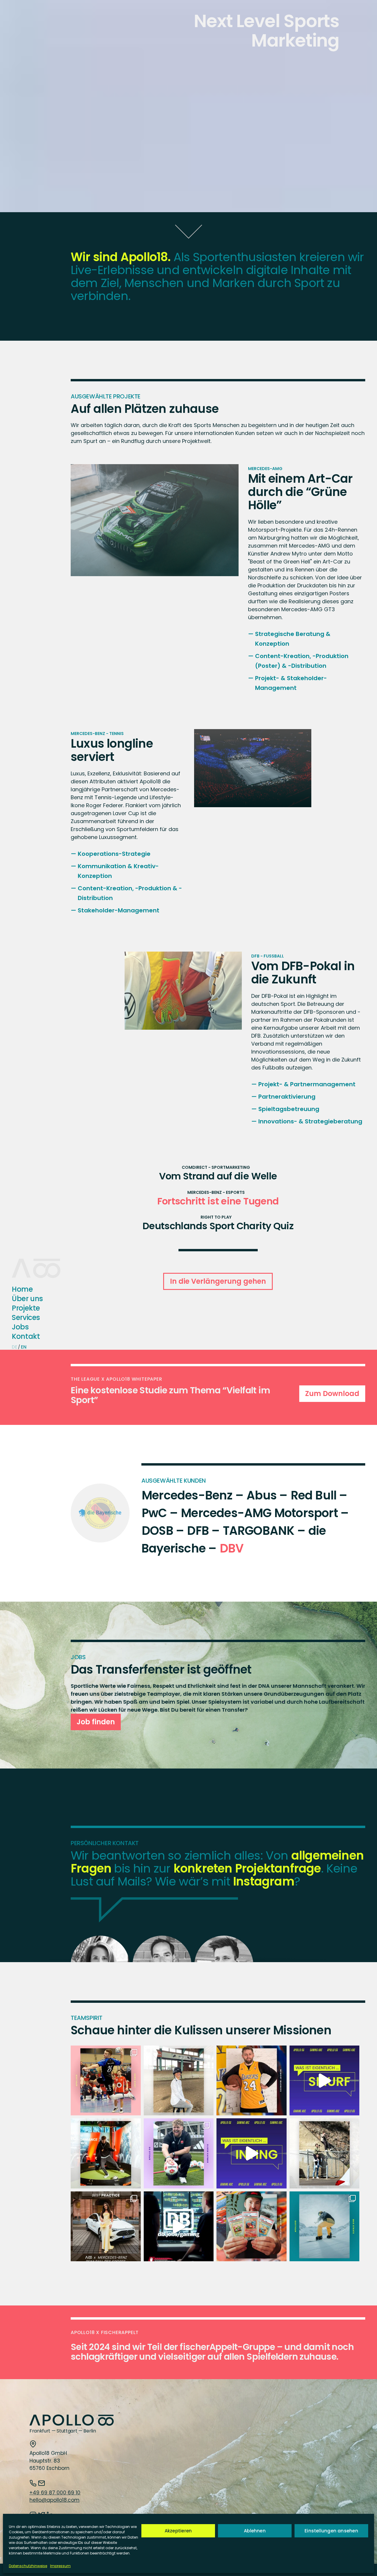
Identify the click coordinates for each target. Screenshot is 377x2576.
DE (14, 1347)
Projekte (26, 1308)
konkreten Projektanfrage (247, 1868)
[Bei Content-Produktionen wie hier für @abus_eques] (179, 2081)
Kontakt (26, 1336)
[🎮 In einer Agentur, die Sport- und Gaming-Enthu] (252, 2153)
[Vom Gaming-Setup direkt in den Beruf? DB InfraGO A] (179, 2226)
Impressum (60, 2566)
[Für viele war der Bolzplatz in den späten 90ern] (252, 2226)
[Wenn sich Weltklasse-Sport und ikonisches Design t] (106, 2226)
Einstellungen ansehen (331, 2531)
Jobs (20, 1327)
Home (22, 1289)
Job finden (96, 1722)
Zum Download (332, 1394)
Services (26, 1317)
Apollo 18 (27, 1263)
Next (216, 520)
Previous (93, 520)
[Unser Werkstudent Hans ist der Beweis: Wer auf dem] (106, 2081)
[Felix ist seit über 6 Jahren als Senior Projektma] (106, 2153)
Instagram (264, 1881)
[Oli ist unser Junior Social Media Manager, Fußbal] (179, 2153)
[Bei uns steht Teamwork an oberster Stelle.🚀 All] (325, 2153)
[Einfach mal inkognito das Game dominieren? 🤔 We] (325, 2081)
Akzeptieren (178, 2531)
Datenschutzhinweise (28, 2566)
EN (24, 1347)
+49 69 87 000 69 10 (55, 2493)
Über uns (27, 1298)
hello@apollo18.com (54, 2500)
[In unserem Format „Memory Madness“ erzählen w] (252, 2081)
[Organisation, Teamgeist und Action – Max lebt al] (325, 2226)
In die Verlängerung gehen (218, 1281)
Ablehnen (255, 2531)
